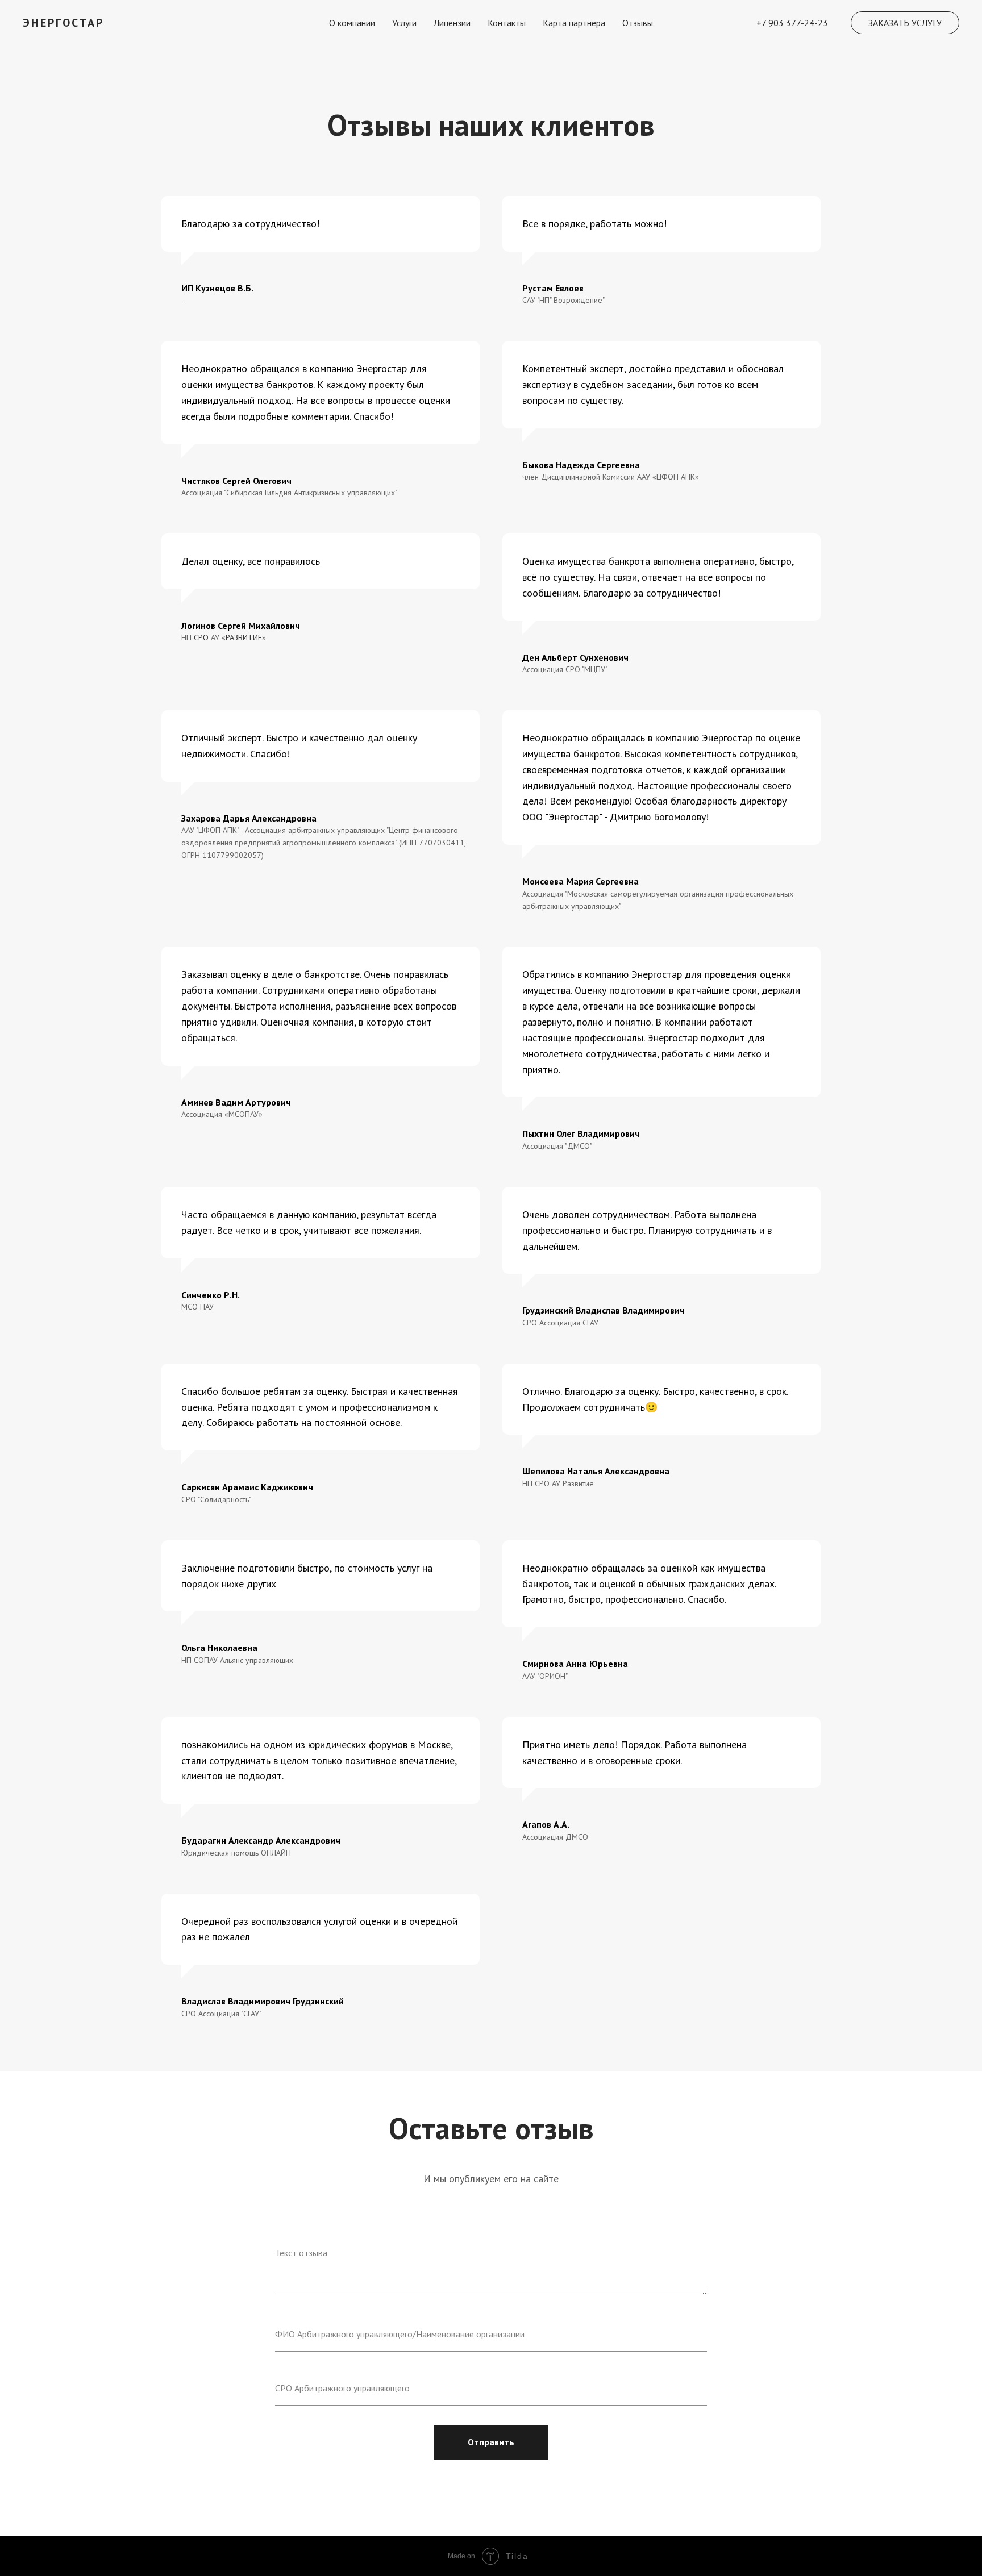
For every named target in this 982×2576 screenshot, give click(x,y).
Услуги (404, 23)
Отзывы (638, 23)
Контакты (507, 23)
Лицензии (452, 23)
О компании (352, 23)
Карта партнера (574, 23)
